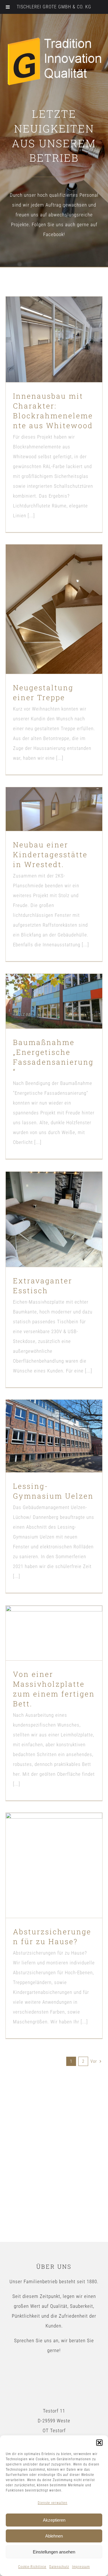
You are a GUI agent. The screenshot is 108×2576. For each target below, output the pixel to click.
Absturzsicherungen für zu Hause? (44, 1850)
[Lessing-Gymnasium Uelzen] (54, 1436)
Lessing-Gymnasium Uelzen (44, 1425)
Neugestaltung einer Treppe (44, 598)
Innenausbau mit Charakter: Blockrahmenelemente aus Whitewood (44, 320)
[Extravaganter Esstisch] (54, 1219)
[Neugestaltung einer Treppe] (54, 609)
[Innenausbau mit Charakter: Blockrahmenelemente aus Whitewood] (54, 339)
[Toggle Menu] (8, 7)
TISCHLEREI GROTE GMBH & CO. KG (54, 7)
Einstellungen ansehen (54, 2552)
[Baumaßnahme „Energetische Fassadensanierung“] (54, 1001)
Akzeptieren (54, 2520)
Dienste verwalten (53, 2503)
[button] (99, 2443)
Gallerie (64, 320)
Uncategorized (54, 361)
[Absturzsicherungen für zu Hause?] (54, 1865)
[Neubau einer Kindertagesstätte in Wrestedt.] (54, 809)
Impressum (81, 2567)
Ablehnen (54, 2536)
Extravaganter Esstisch (44, 1208)
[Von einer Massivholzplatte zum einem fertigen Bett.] (54, 1633)
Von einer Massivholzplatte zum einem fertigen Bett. (44, 1618)
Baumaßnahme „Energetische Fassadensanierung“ (44, 986)
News (54, 1019)
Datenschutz (59, 2567)
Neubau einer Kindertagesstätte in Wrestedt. (44, 794)
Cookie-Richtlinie (32, 2567)
